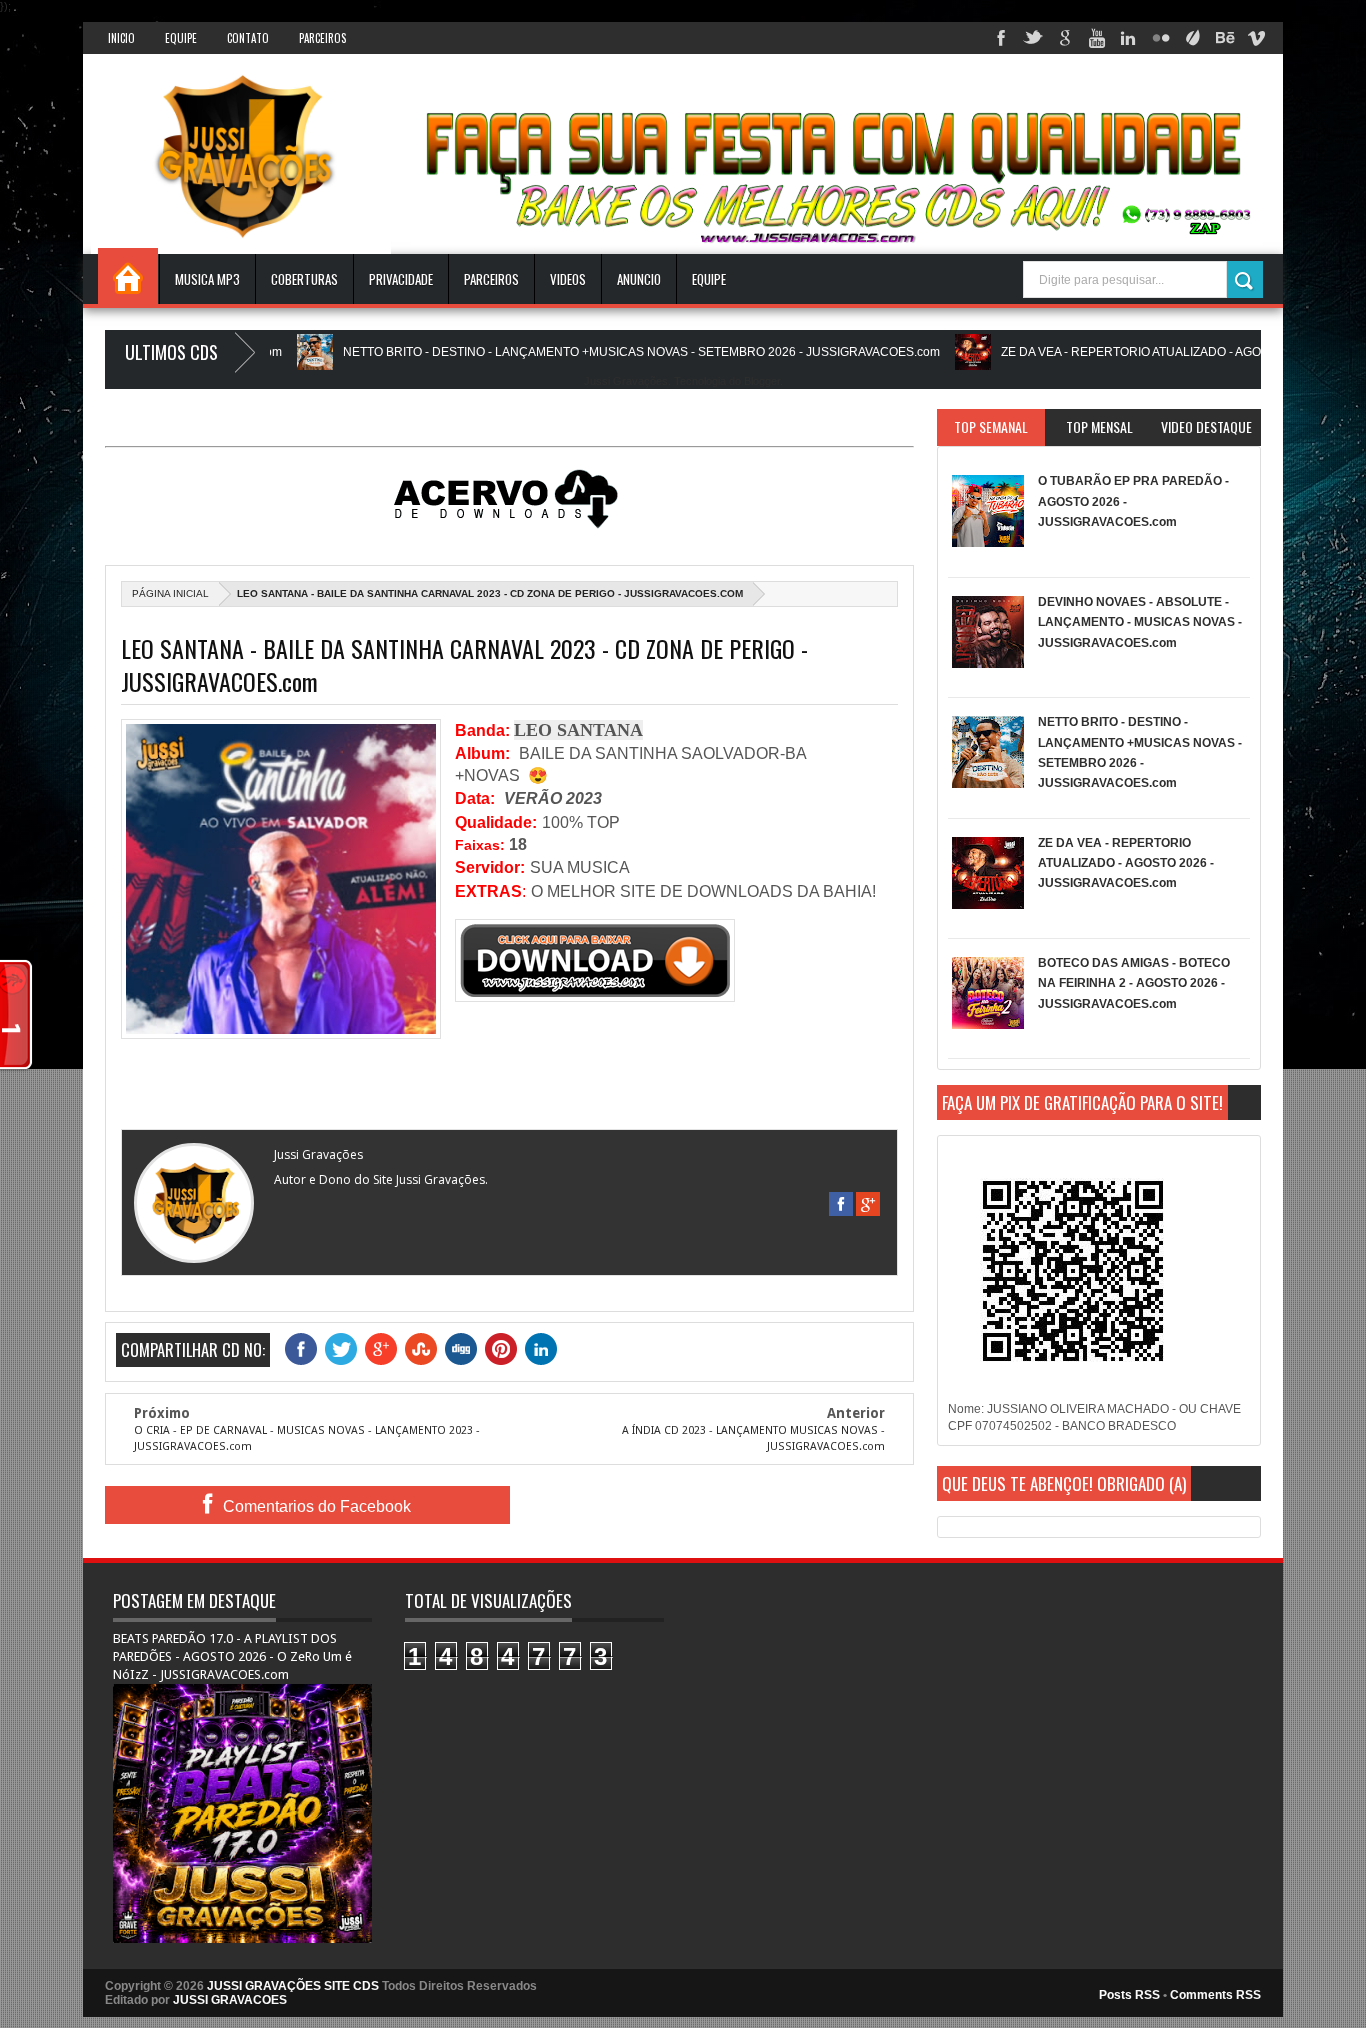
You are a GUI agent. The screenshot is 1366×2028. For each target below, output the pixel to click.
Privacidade (401, 279)
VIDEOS (568, 279)
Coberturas (304, 279)
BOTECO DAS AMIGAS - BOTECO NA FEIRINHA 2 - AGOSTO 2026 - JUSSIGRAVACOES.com (1134, 983)
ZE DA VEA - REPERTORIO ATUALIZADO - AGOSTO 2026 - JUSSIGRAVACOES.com (1126, 863)
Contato (248, 38)
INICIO (121, 38)
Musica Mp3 (207, 279)
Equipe (181, 38)
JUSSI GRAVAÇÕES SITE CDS (293, 1986)
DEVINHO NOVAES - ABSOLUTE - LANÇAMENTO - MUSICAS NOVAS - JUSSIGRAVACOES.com (1140, 622)
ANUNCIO (639, 279)
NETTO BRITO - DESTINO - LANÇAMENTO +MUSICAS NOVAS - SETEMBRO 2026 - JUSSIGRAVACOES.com (587, 352)
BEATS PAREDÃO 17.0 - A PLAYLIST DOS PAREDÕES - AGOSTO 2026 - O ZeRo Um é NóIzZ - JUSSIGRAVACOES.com (232, 1656)
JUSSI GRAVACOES (230, 2000)
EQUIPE (709, 279)
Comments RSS (1215, 1995)
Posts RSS (1129, 1995)
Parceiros (322, 38)
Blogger (762, 381)
